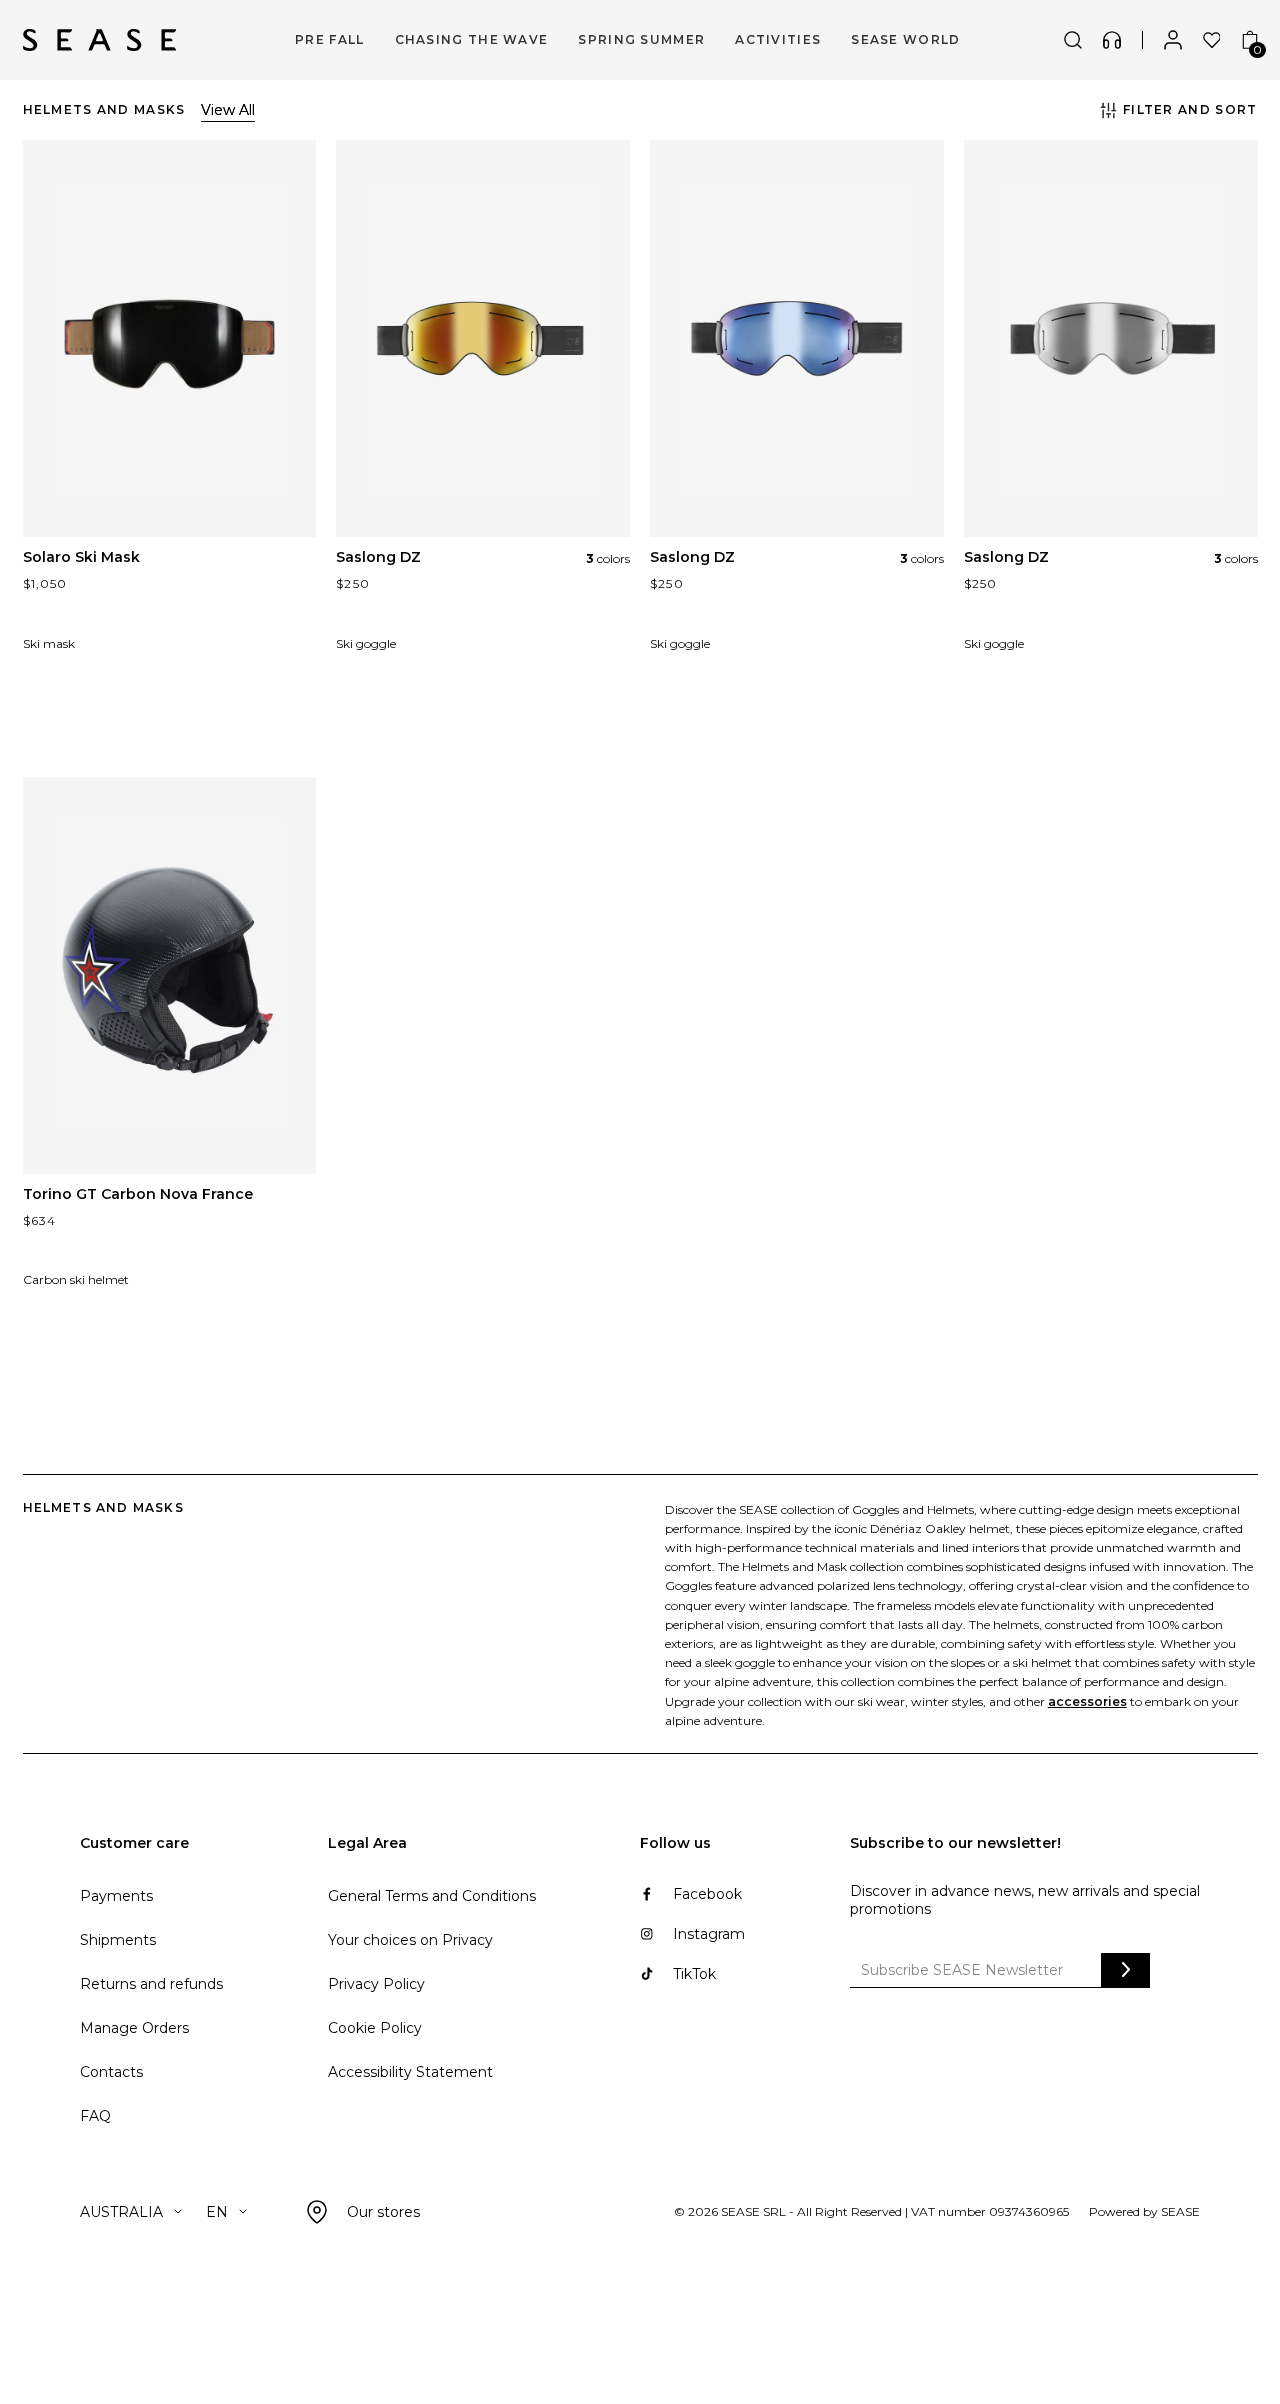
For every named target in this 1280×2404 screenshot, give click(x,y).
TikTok (694, 1974)
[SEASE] (99, 40)
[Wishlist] (1212, 40)
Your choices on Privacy (410, 1940)
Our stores (383, 2212)
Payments (116, 1896)
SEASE (1180, 2211)
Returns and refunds (151, 1984)
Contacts (111, 2072)
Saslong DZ (378, 557)
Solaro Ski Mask (81, 557)
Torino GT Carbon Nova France (138, 1194)
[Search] (1073, 40)
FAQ (95, 2116)
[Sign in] (1173, 40)
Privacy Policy (376, 1984)
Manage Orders (134, 2028)
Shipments (118, 1940)
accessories (1087, 1701)
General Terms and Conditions (432, 1896)
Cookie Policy (375, 2028)
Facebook (707, 1894)
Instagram (709, 1934)
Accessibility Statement (410, 2072)
